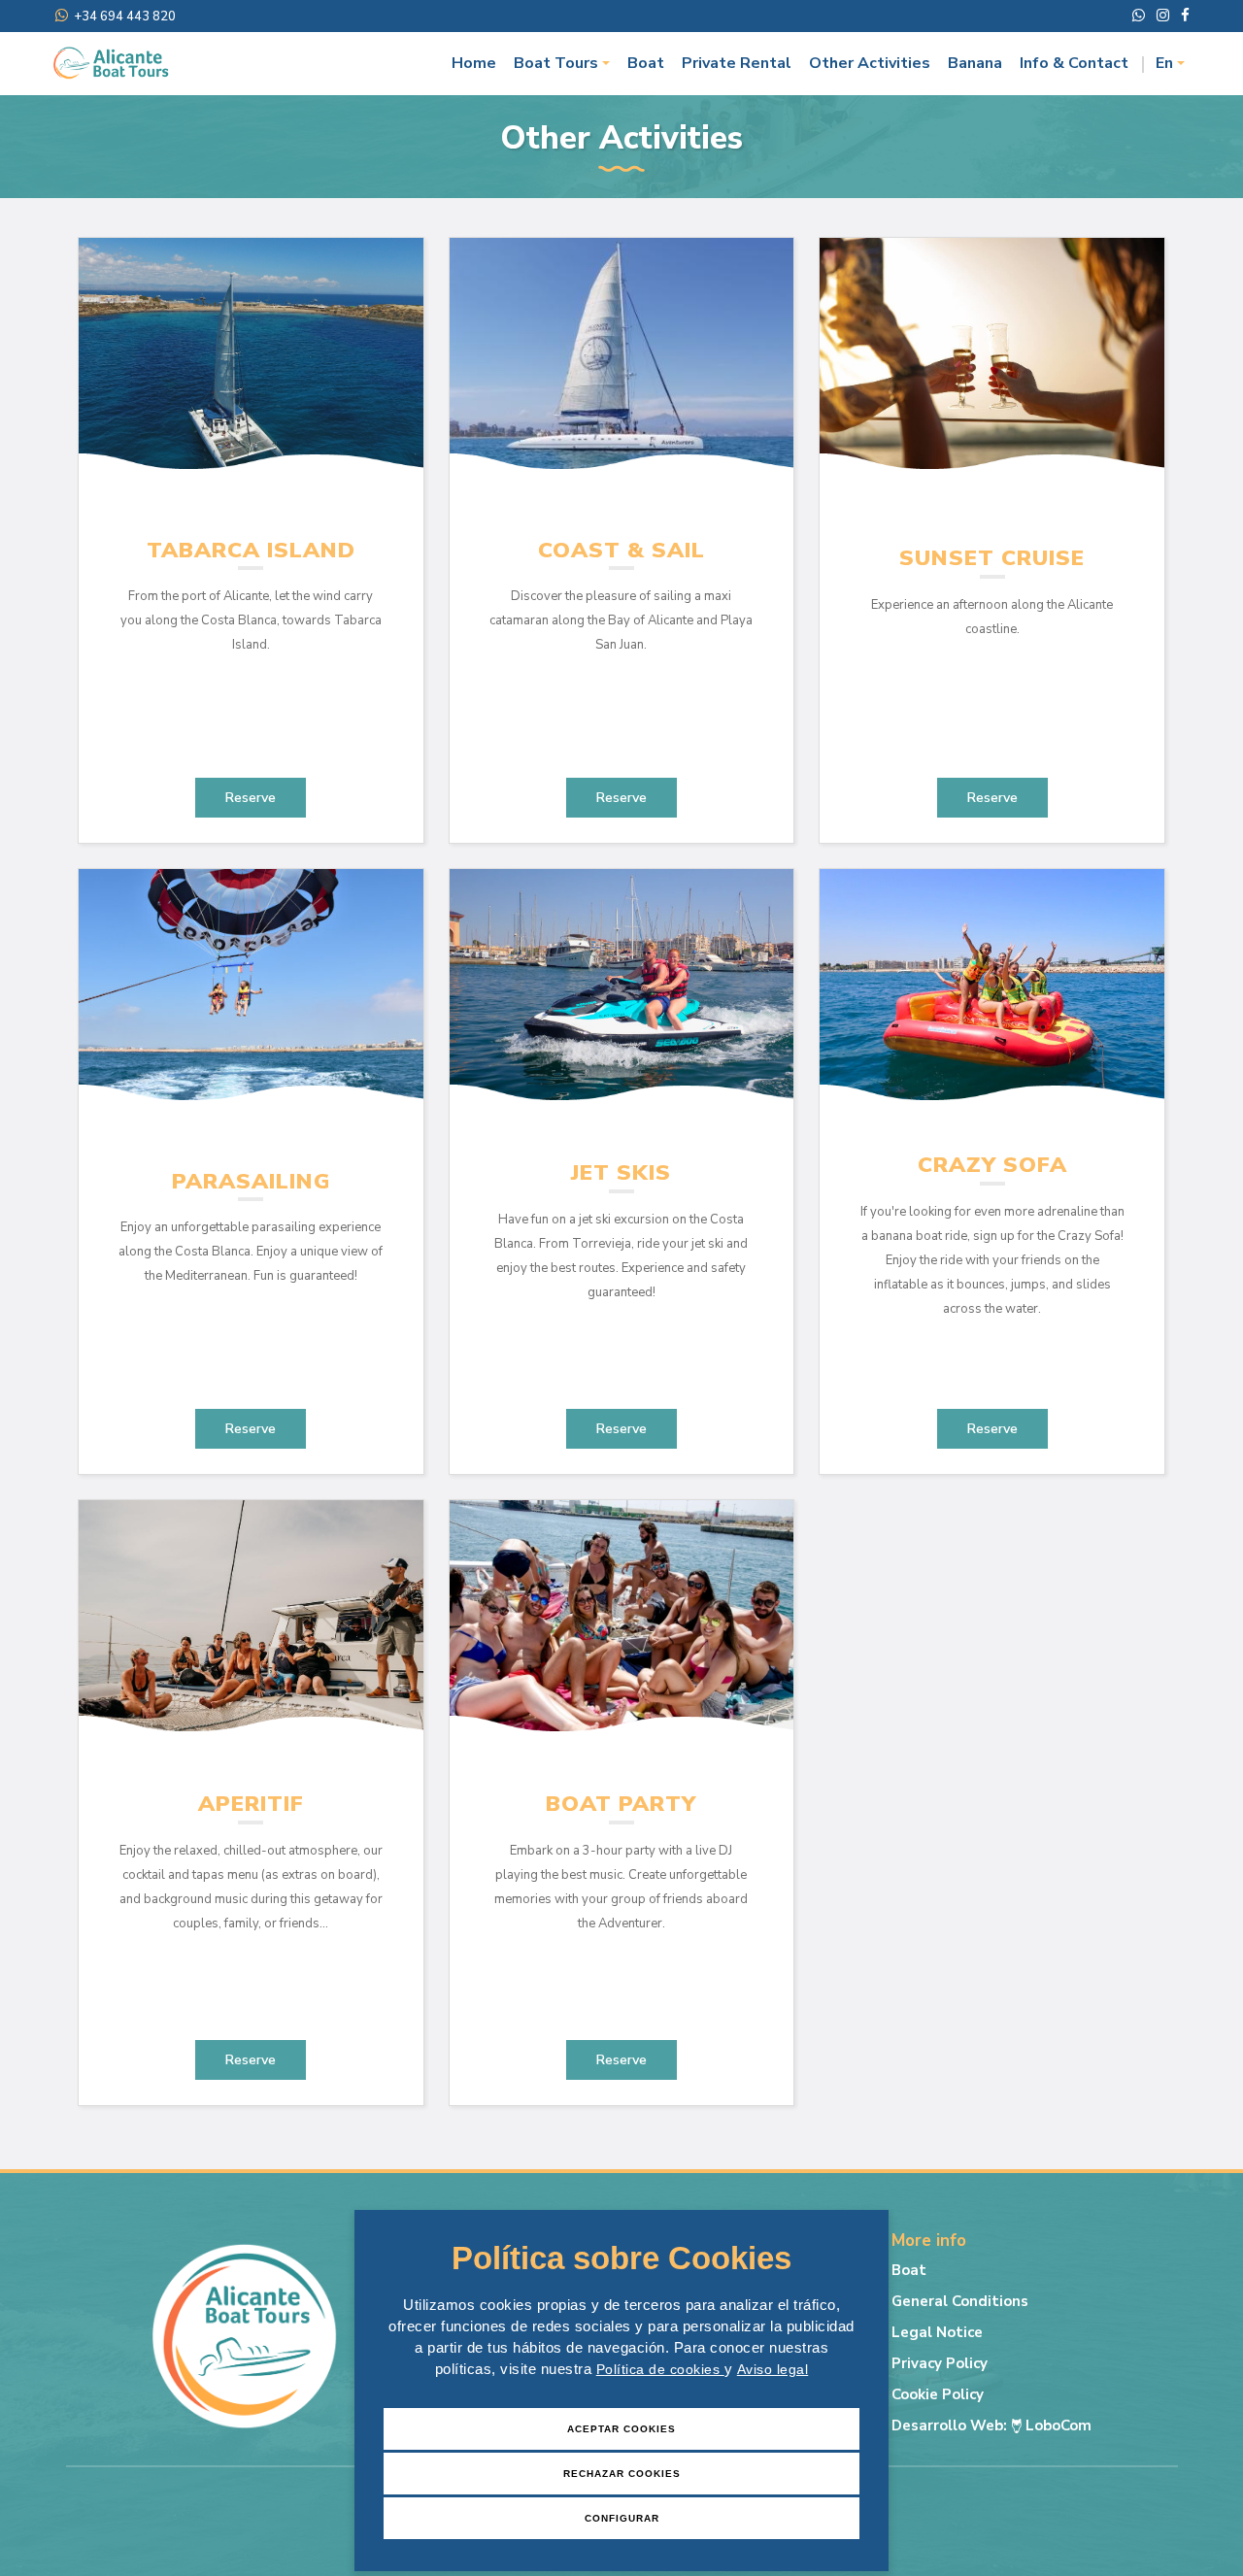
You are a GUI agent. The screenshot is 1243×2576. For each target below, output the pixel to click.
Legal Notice (937, 2332)
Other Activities (870, 63)
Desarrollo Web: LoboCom (991, 2425)
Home (474, 63)
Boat (646, 63)
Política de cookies (660, 2369)
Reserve (251, 798)
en (1164, 63)
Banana (975, 63)
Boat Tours (556, 63)
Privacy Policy (940, 2363)
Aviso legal (773, 2369)
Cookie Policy (938, 2394)
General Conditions (960, 2301)
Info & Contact (1074, 63)
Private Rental (737, 63)
